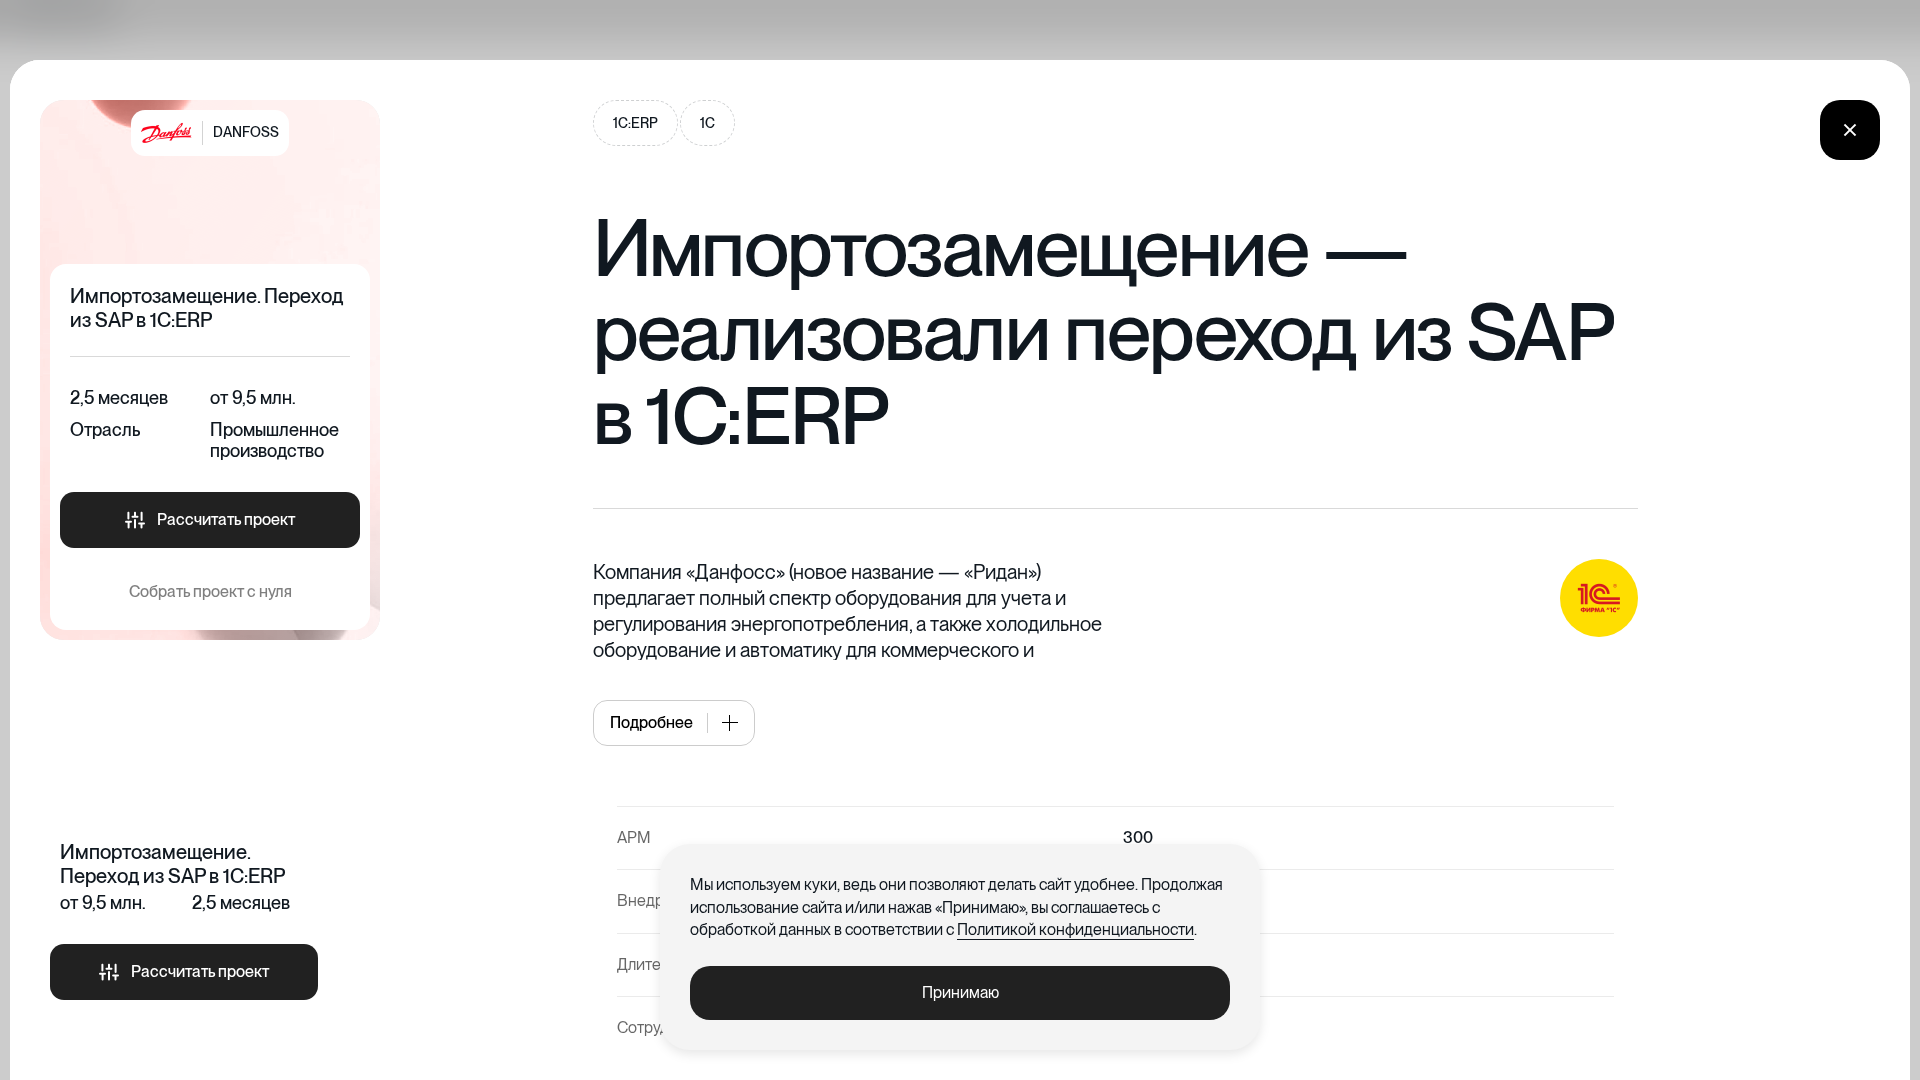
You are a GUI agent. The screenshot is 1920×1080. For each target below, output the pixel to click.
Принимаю (960, 992)
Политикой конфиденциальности (1075, 929)
